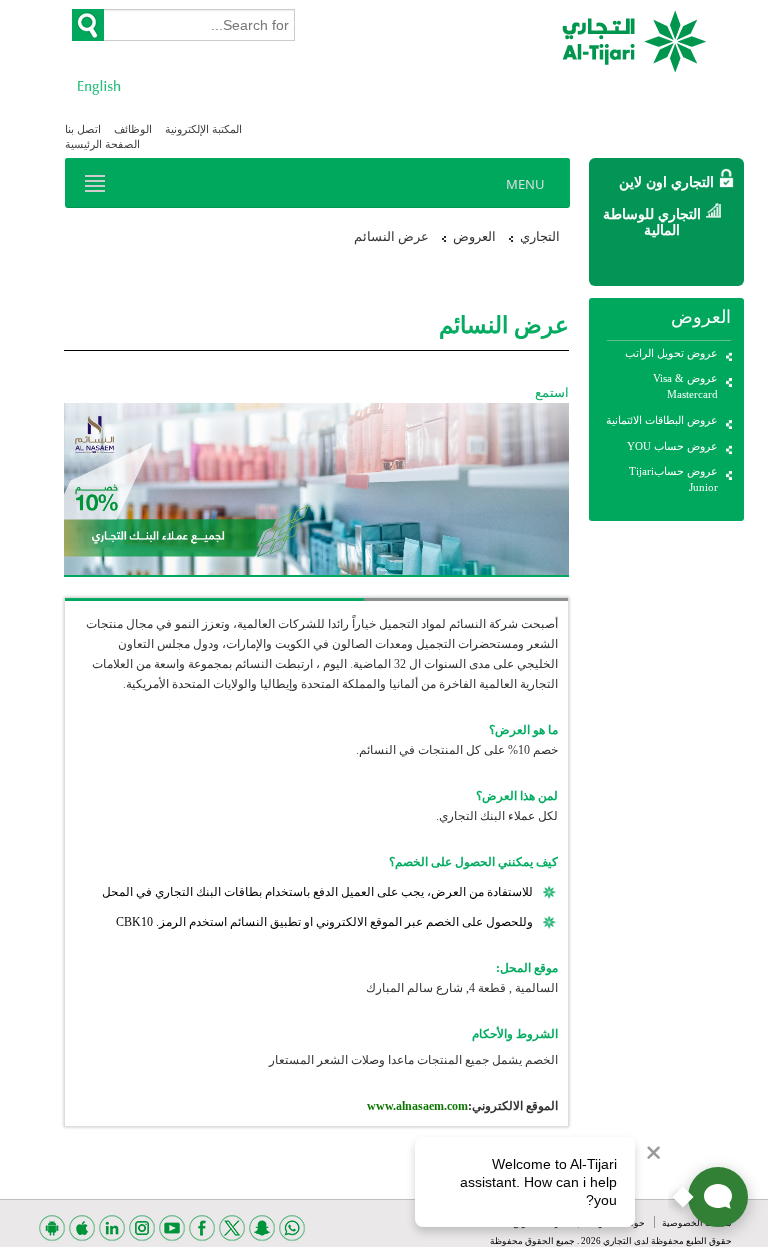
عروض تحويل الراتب (671, 353)
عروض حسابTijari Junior (673, 479)
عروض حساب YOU (672, 446)
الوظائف (133, 129)
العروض (474, 236)
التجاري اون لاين (666, 182)
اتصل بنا (83, 129)
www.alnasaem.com (417, 1106)
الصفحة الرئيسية (102, 144)
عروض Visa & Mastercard (685, 386)
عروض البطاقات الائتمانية (662, 420)
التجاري (540, 236)
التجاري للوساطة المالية (652, 222)
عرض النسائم (391, 236)
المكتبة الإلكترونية (203, 129)
